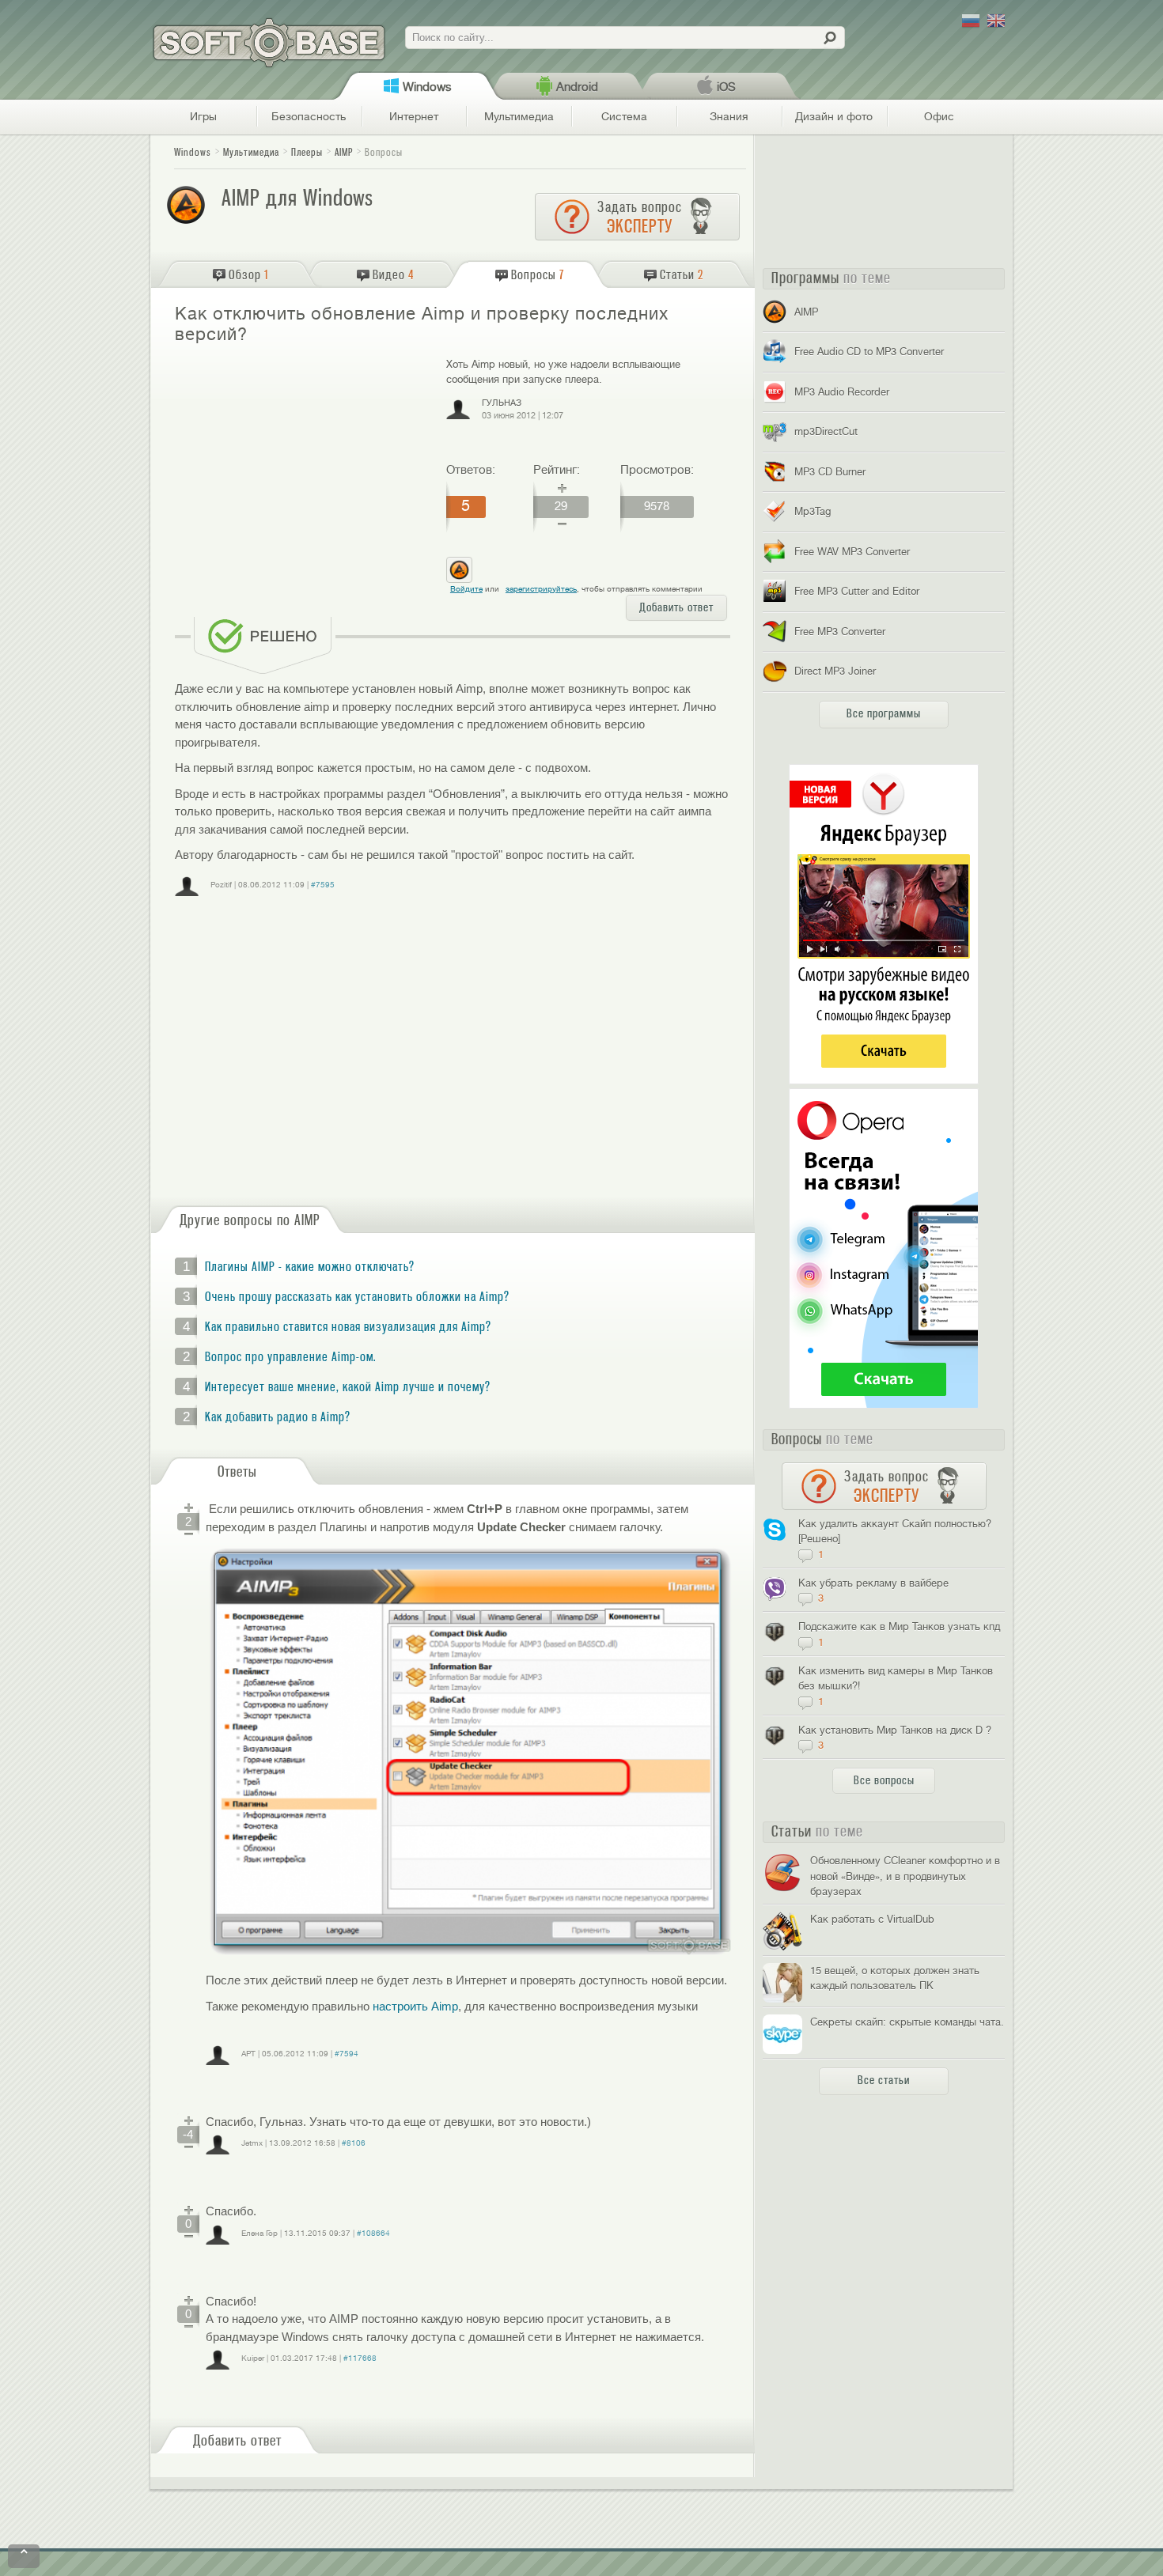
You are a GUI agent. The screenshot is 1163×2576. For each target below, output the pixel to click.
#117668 (360, 2358)
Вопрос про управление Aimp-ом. (290, 1357)
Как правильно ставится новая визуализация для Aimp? (348, 1327)
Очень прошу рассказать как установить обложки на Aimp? (357, 1297)
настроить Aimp (415, 2006)
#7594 (347, 2054)
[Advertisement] (304, 471)
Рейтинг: (557, 470)
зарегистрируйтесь (541, 589)
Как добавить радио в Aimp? (278, 1417)
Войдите (466, 589)
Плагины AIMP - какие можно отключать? (310, 1267)
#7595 (323, 885)
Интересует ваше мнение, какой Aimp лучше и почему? (348, 1387)
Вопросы (384, 152)
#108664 (373, 2233)
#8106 (354, 2143)
